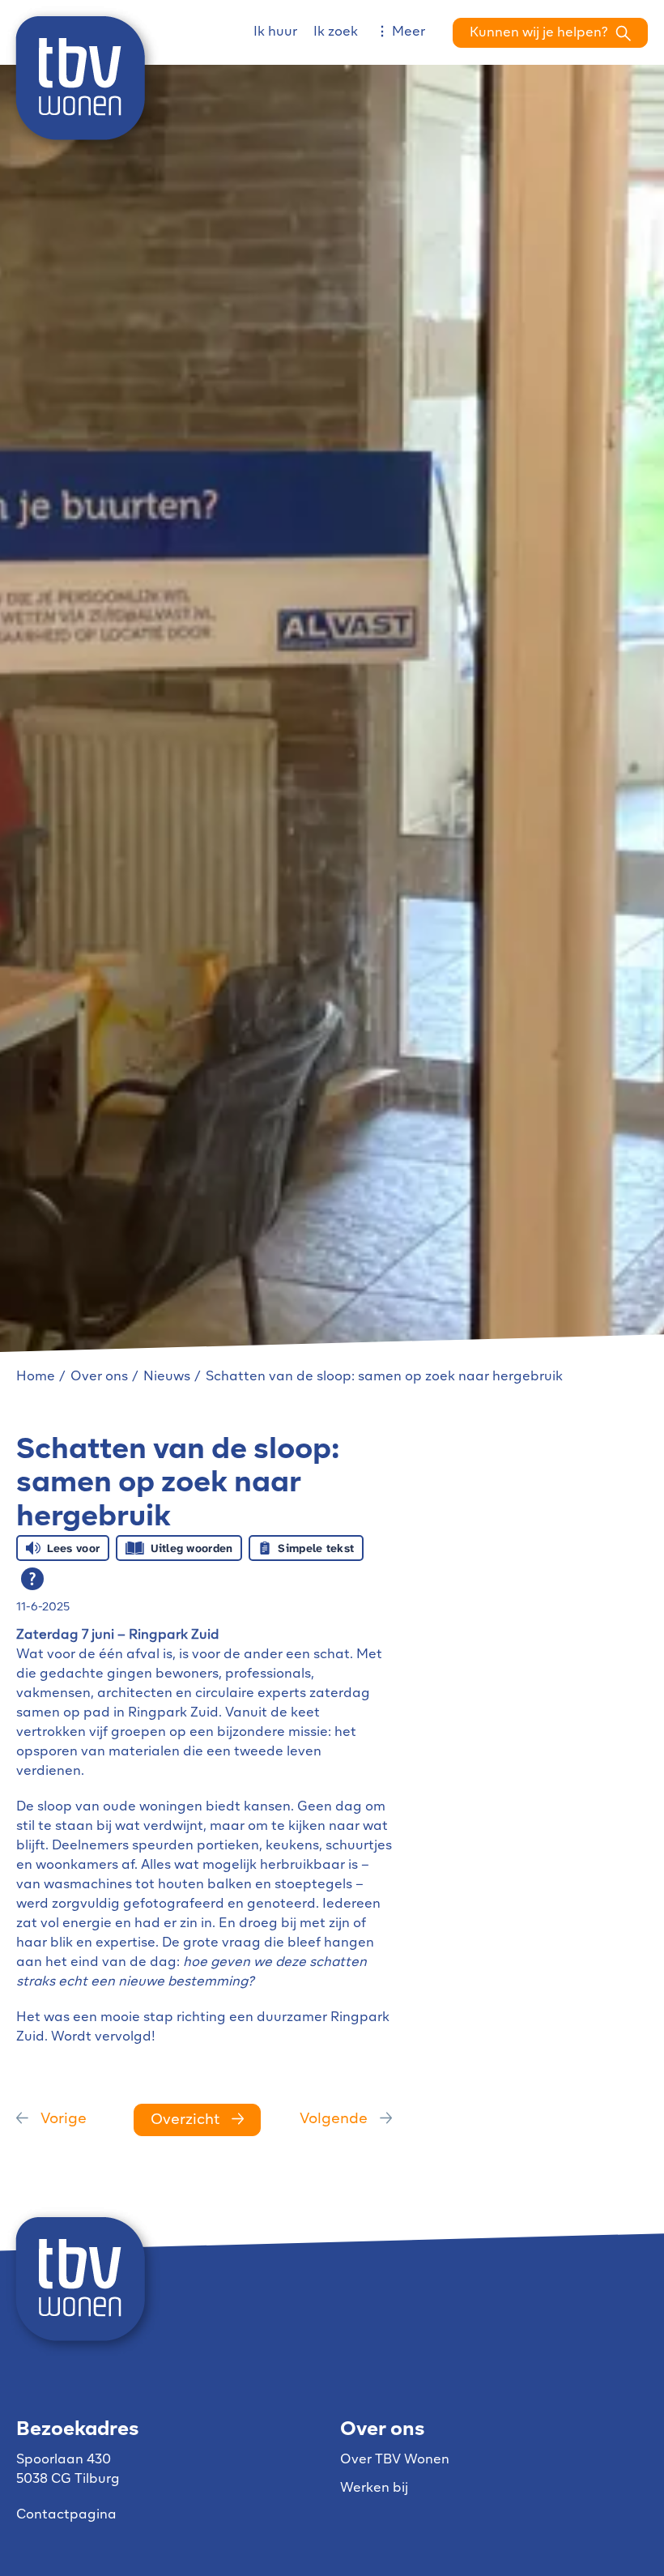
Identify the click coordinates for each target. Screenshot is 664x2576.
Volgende (334, 2120)
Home (36, 1377)
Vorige (64, 2120)
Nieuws (167, 1377)
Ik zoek (336, 32)
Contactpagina (66, 2515)
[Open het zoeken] (550, 33)
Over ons (99, 1377)
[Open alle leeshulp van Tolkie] (32, 1579)
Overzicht (185, 2121)
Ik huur (275, 32)
